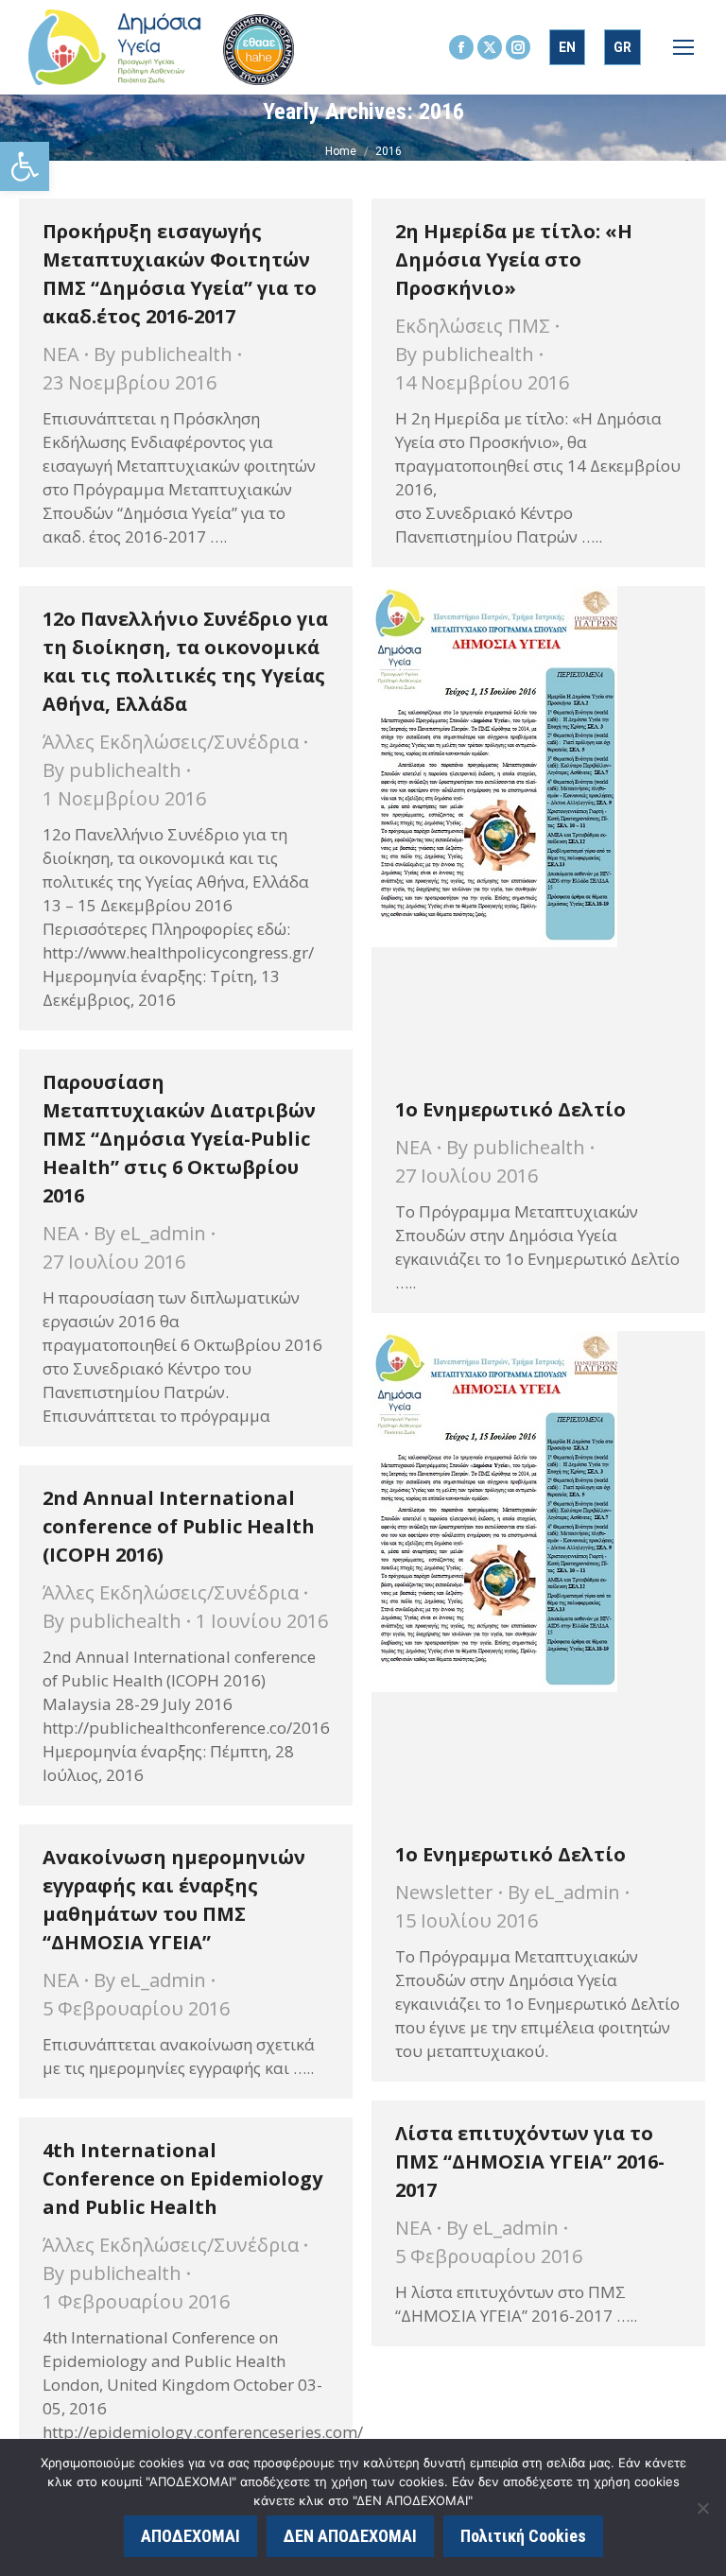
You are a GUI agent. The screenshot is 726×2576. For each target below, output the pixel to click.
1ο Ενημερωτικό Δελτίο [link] (510, 1109)
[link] (25, 166)
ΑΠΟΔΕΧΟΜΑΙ (190, 2536)
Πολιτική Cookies (523, 2536)
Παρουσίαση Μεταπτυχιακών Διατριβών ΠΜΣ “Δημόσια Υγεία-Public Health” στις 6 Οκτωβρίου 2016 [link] (179, 1139)
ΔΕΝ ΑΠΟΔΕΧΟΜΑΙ (350, 2536)
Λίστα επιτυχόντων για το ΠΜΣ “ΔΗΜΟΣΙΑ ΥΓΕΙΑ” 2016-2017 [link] (530, 2161)
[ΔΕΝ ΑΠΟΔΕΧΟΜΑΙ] (702, 2508)
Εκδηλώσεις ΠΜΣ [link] (473, 326)
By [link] (163, 354)
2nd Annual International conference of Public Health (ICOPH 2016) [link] (179, 1526)
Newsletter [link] (444, 1892)
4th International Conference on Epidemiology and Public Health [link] (182, 2178)
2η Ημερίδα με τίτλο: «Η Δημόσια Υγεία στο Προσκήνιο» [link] (514, 259)
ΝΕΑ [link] (61, 354)
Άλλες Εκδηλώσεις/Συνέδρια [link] (171, 742)
